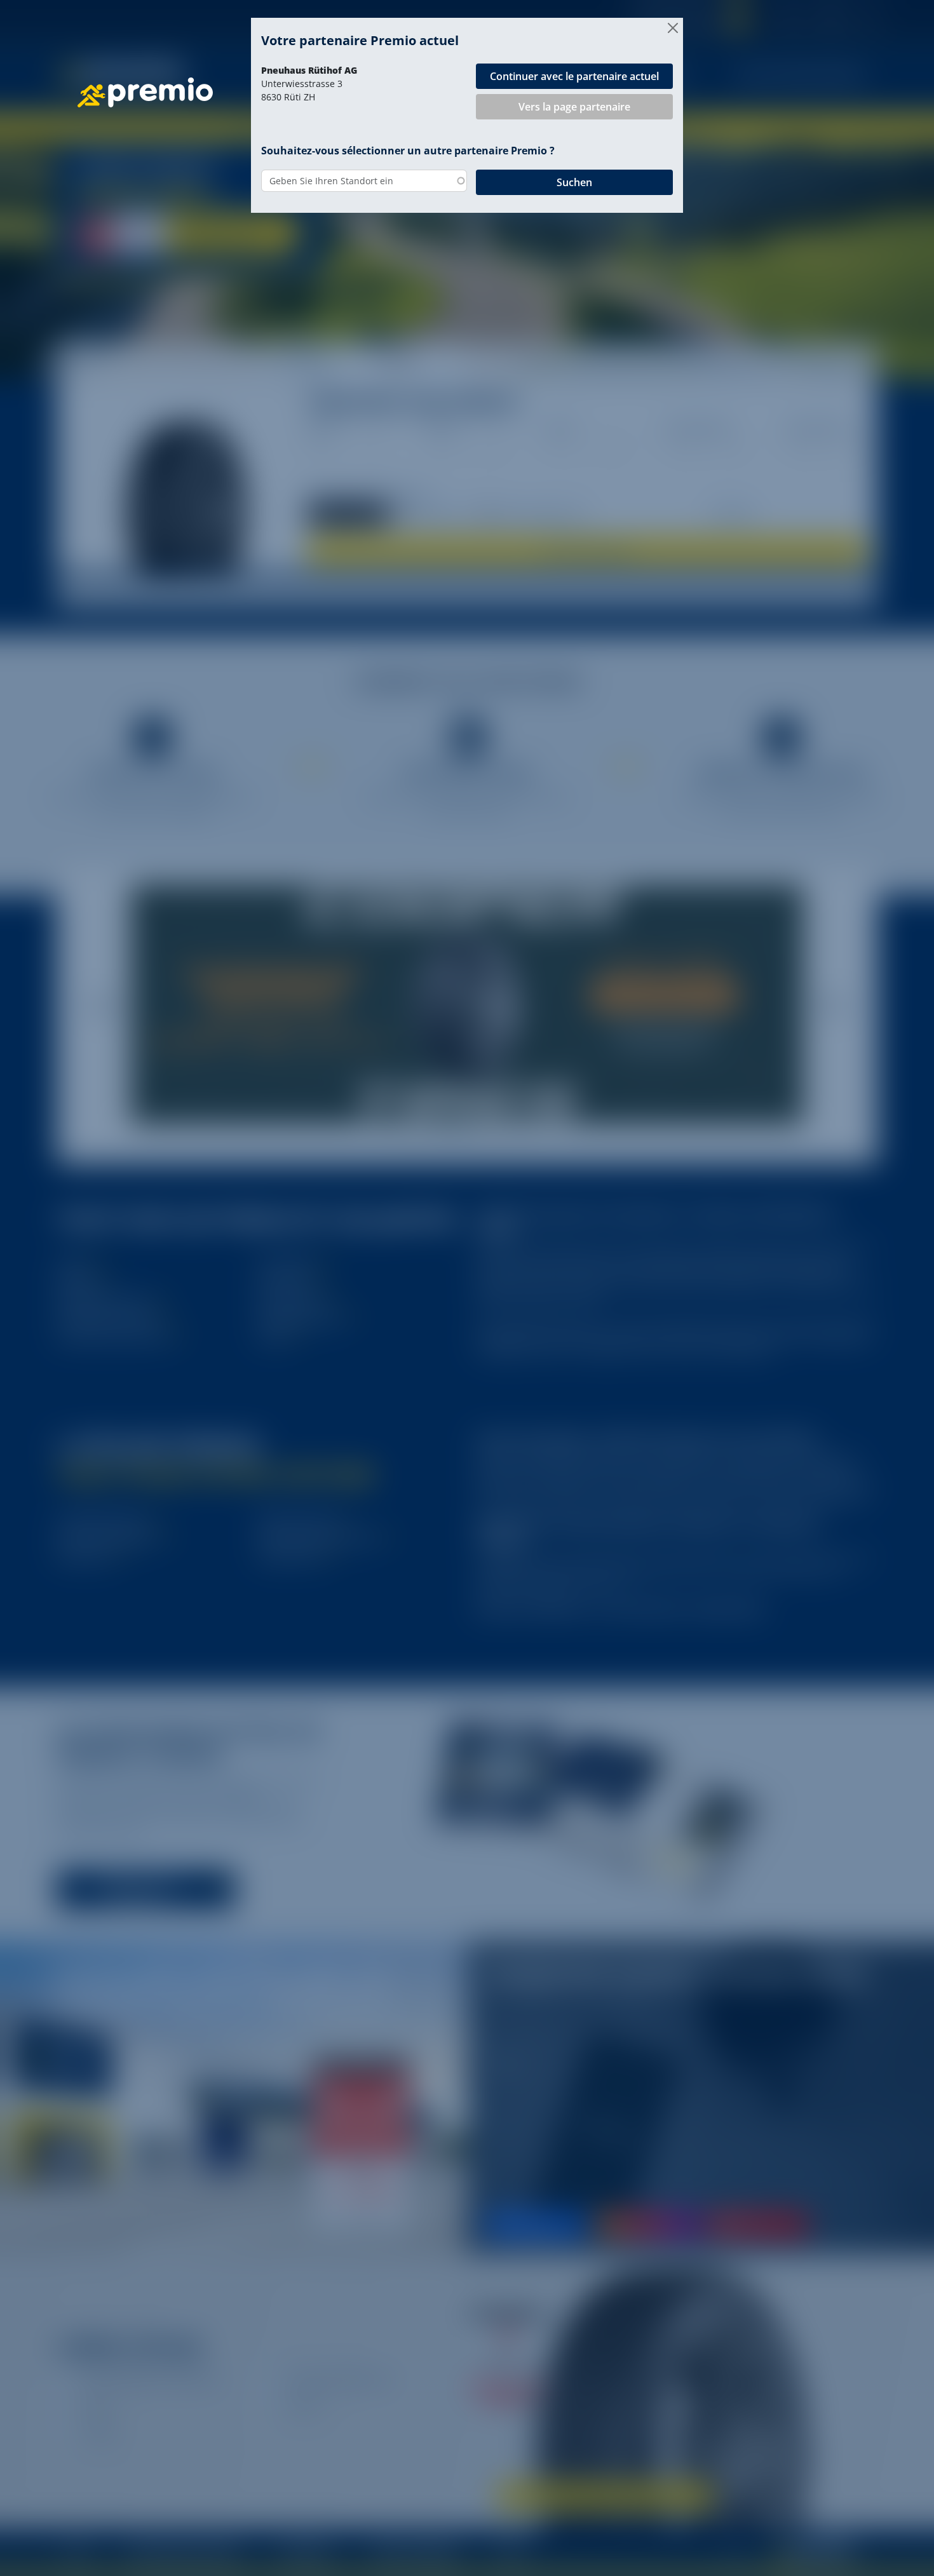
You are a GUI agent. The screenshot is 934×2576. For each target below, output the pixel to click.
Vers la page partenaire (574, 107)
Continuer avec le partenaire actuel (574, 76)
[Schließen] (673, 28)
